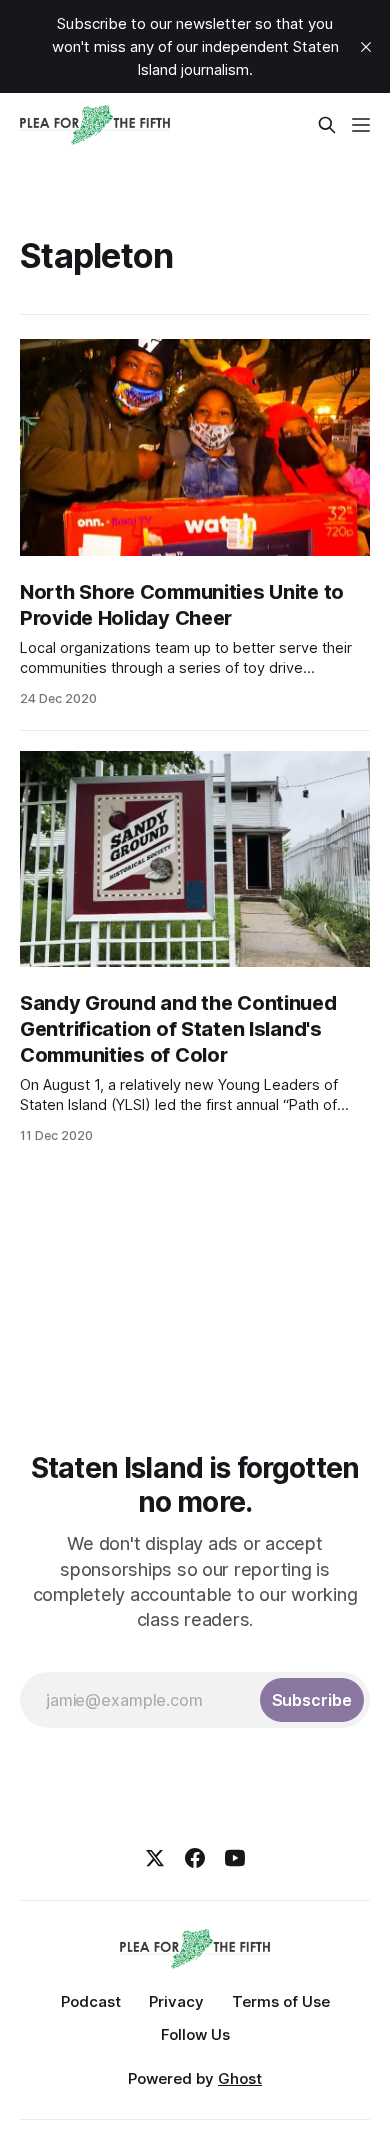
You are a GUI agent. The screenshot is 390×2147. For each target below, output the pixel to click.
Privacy (176, 2001)
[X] (155, 1858)
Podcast (91, 2001)
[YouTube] (235, 1858)
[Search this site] (327, 125)
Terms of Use (281, 2001)
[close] (366, 47)
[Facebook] (195, 1858)
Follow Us (195, 2034)
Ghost (240, 2078)
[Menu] (361, 125)
